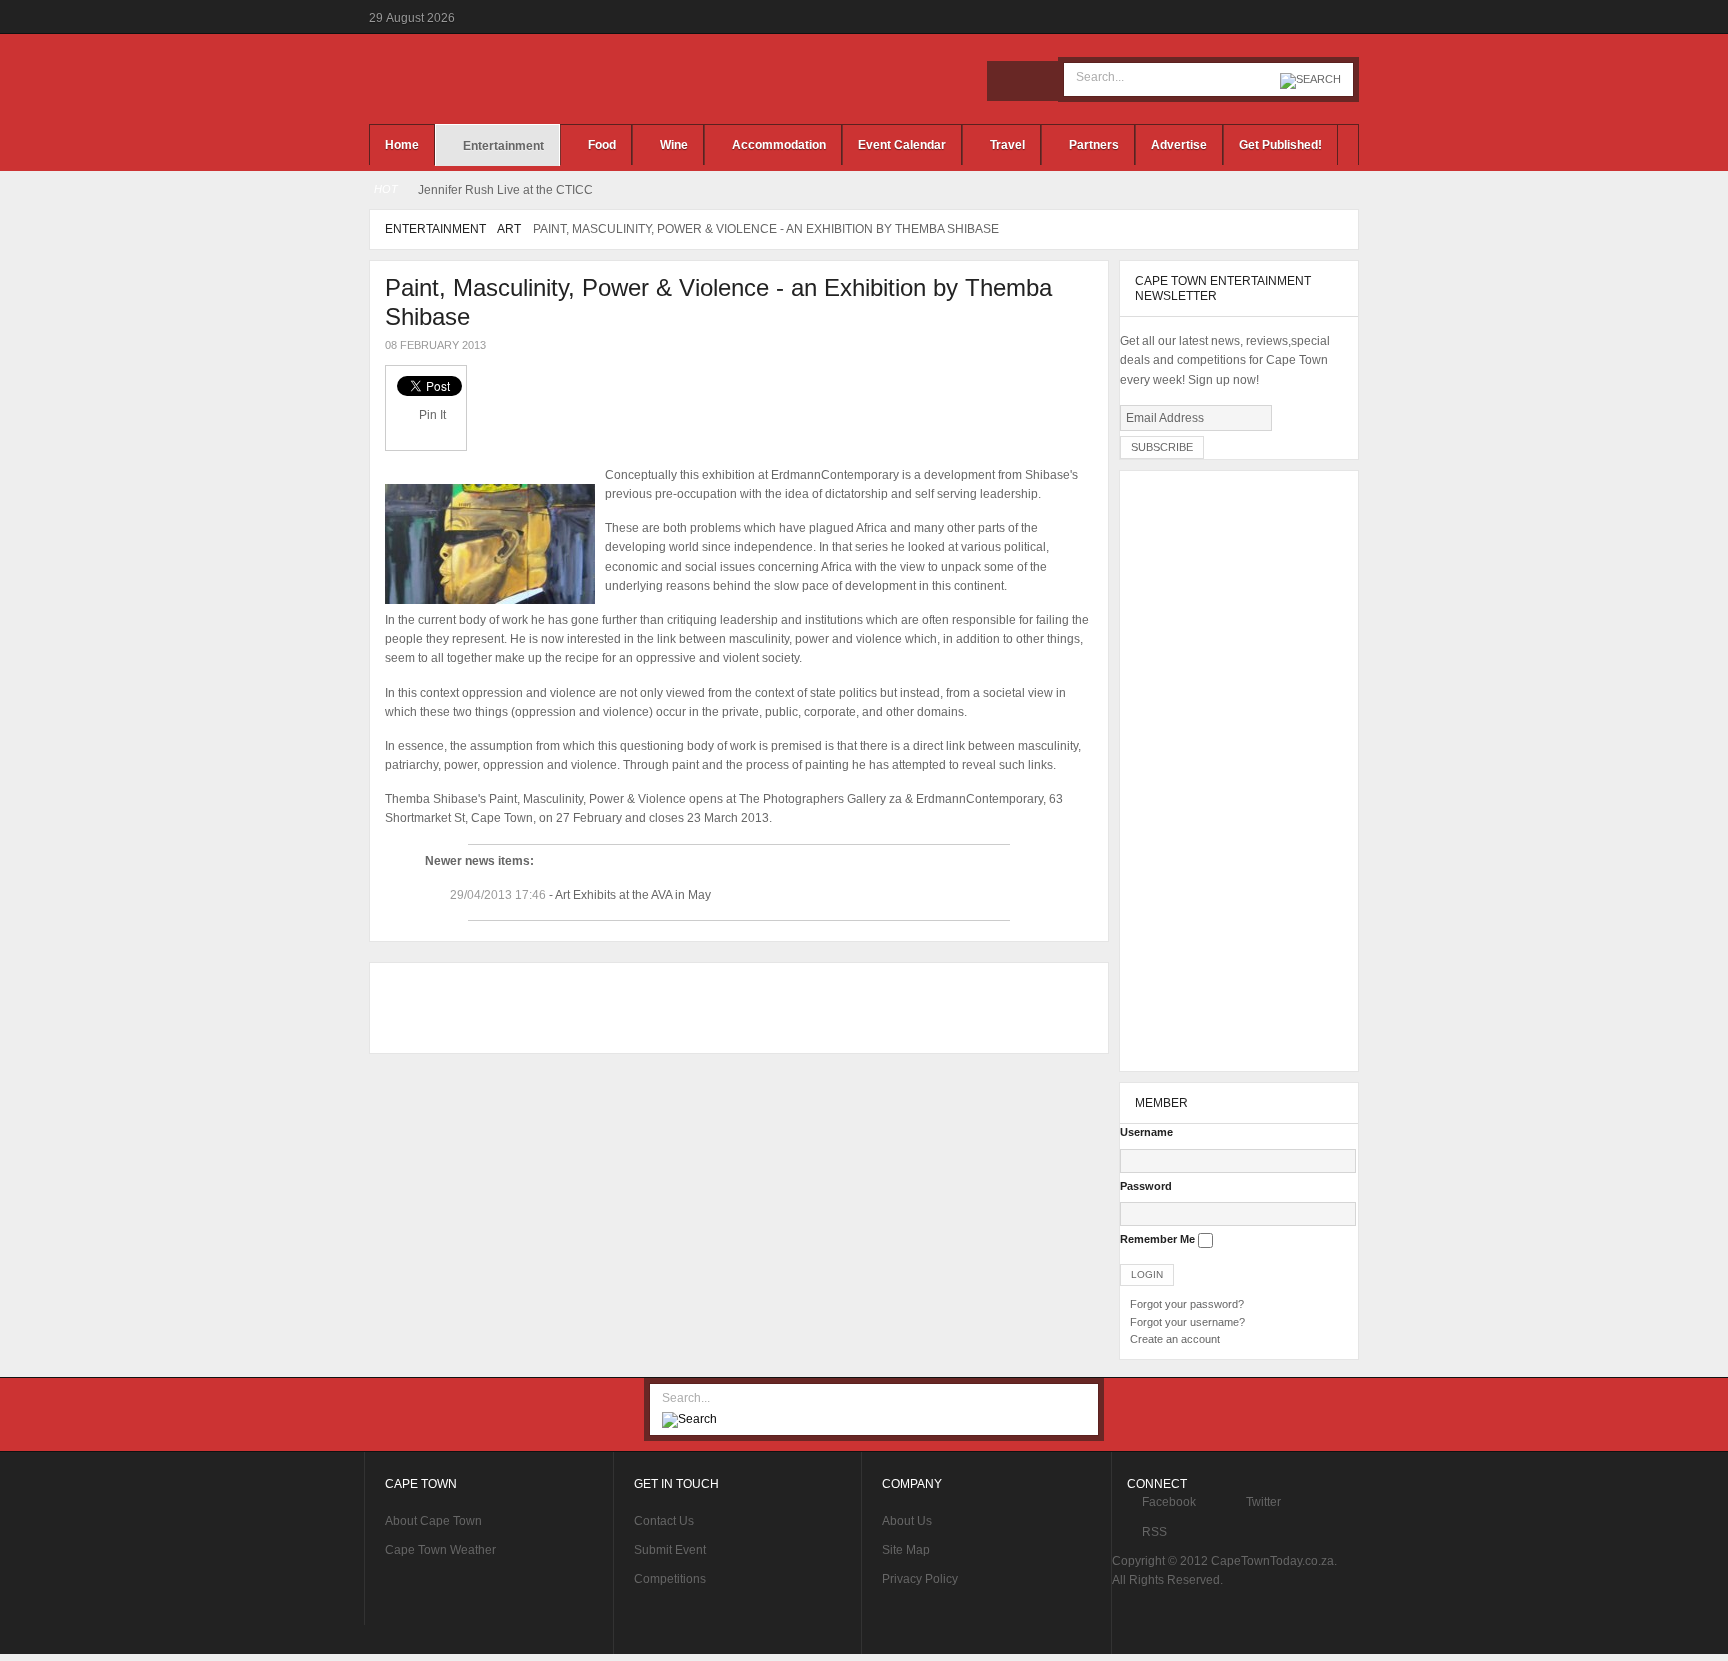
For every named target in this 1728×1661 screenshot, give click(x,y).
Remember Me (1157, 1239)
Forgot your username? (1187, 1322)
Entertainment (435, 229)
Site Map (906, 1550)
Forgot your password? (1187, 1304)
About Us (907, 1521)
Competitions (670, 1579)
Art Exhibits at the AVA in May (633, 895)
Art (509, 229)
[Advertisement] (734, 1008)
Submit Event (670, 1550)
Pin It (432, 415)
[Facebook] (1007, 81)
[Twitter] (1037, 81)
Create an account (1175, 1339)
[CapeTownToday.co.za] (524, 79)
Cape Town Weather (440, 1550)
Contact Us (664, 1521)
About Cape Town (433, 1521)
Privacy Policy (920, 1579)
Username (1146, 1132)
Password (1146, 1186)
